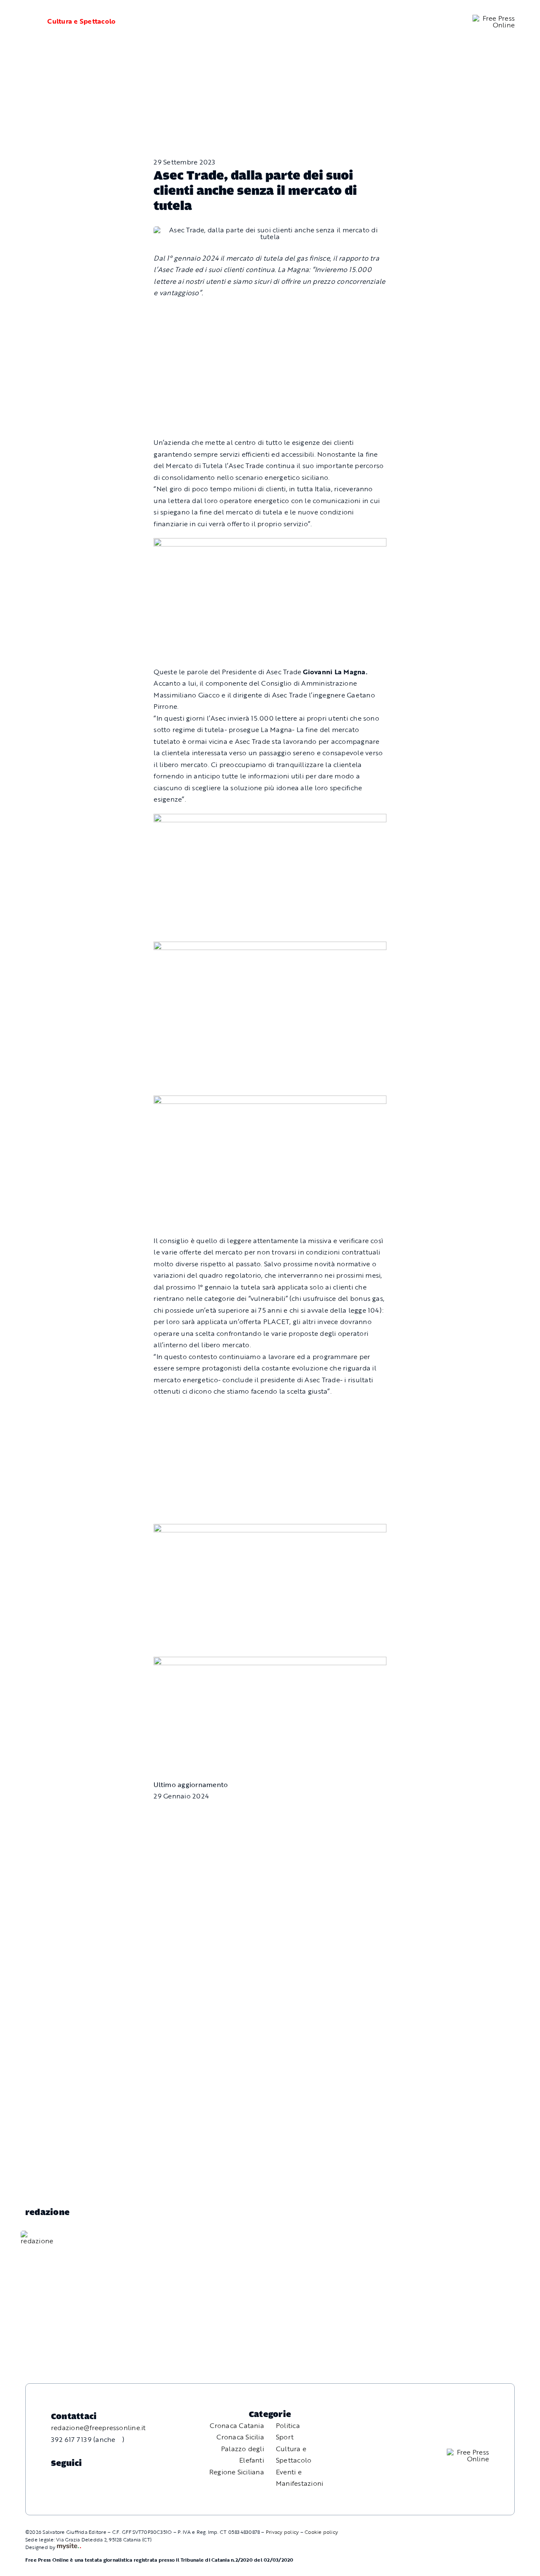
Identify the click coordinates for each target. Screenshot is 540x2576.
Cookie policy (321, 2532)
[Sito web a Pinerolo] (69, 2547)
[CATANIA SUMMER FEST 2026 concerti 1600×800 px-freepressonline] (270, 819)
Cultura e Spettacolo (81, 21)
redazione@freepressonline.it (99, 2428)
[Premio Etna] (270, 1101)
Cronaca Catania (237, 2425)
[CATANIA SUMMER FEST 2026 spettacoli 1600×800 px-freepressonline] (270, 544)
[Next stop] (270, 1529)
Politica (288, 2425)
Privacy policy (282, 2532)
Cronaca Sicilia (240, 2437)
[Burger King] (270, 1662)
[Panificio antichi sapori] (270, 947)
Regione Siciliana (237, 2472)
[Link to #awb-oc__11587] (26, 22)
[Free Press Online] (494, 18)
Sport (285, 2437)
